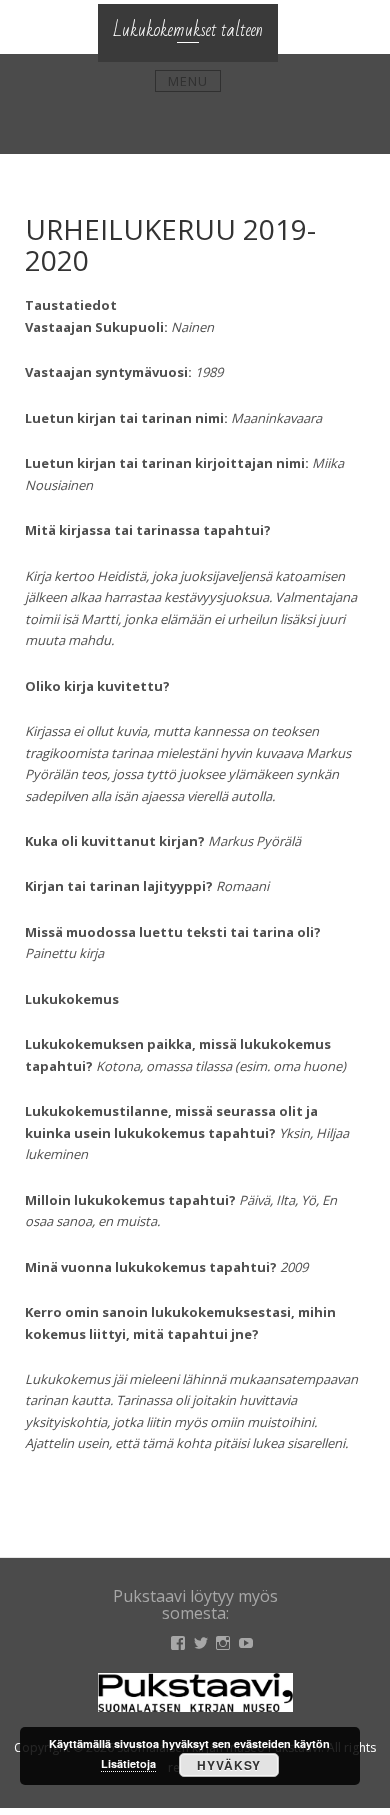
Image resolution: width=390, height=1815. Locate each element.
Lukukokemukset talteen (188, 30)
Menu (188, 81)
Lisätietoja (128, 1763)
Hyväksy (229, 1765)
